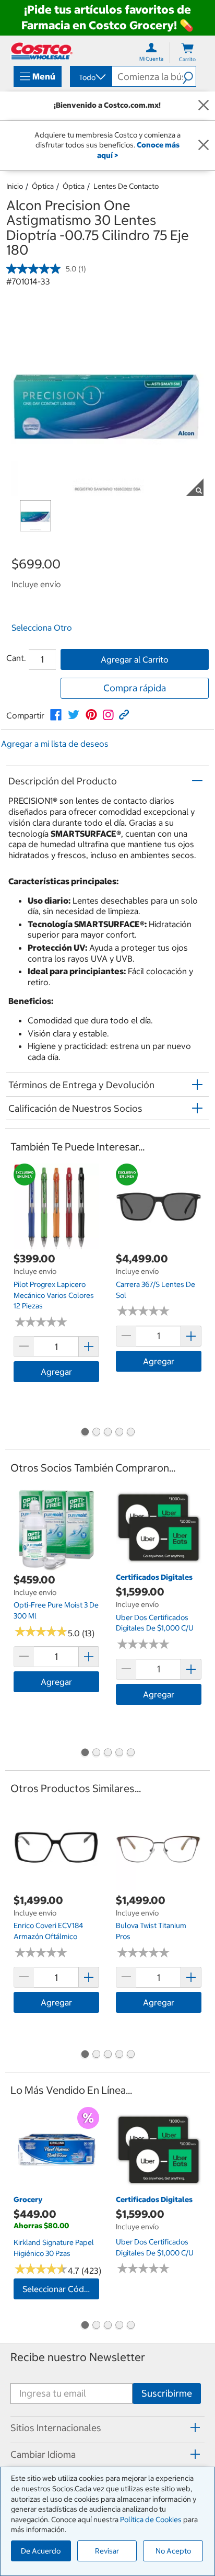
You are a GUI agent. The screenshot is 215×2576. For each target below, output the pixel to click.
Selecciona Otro (42, 628)
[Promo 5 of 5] (130, 1433)
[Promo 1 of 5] (85, 1433)
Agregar (56, 1372)
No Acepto (173, 2551)
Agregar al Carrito (135, 659)
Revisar (107, 2551)
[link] (56, 715)
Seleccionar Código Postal (61, 2289)
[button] (189, 76)
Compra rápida (135, 688)
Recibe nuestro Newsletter (78, 2357)
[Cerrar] (204, 106)
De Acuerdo (41, 2551)
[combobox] (90, 77)
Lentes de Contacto (126, 186)
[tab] (107, 2428)
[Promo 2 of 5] (96, 1433)
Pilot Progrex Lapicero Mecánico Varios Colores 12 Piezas (54, 1295)
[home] (42, 51)
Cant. (16, 658)
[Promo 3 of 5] (107, 1433)
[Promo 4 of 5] (119, 1433)
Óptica (43, 186)
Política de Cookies (151, 2520)
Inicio (15, 186)
